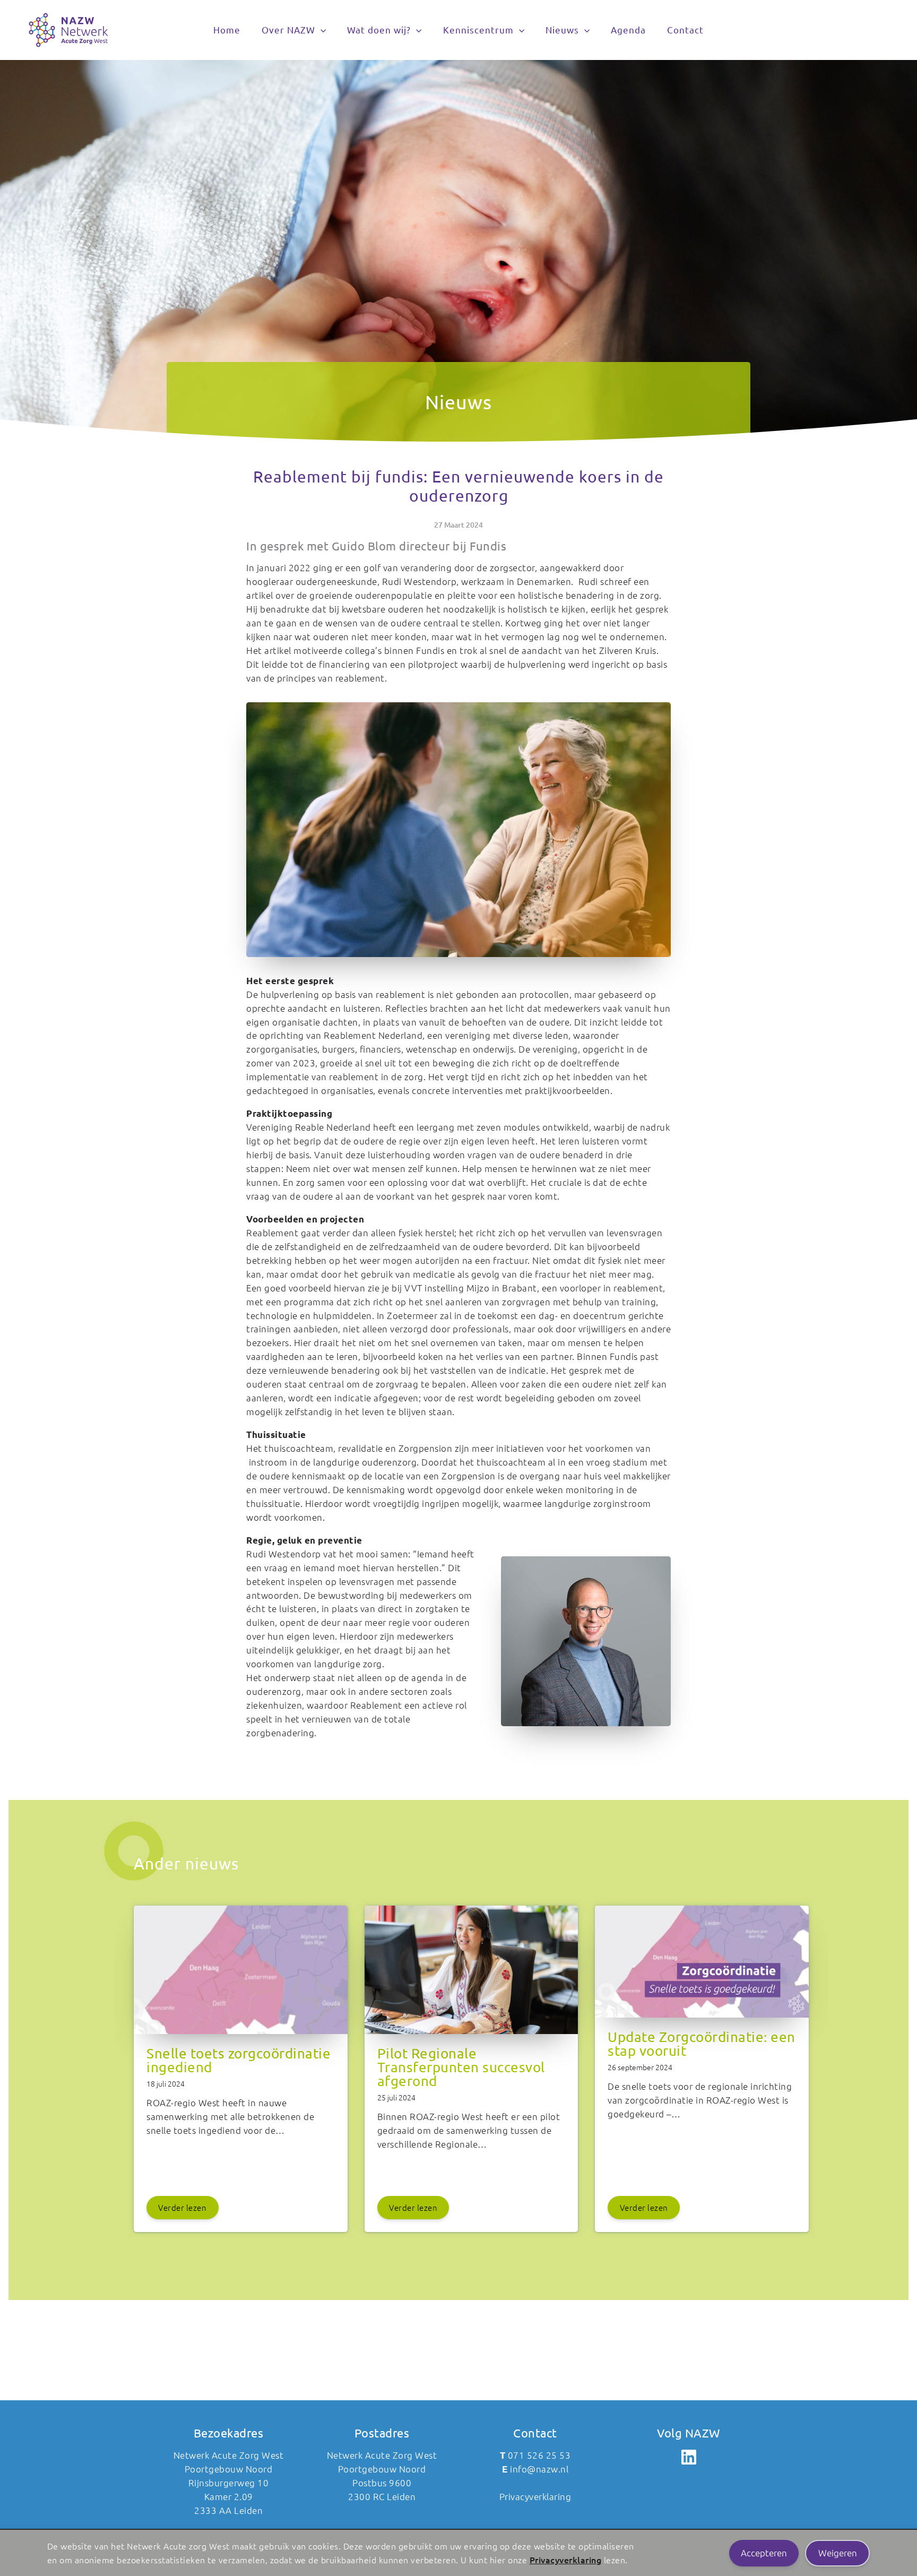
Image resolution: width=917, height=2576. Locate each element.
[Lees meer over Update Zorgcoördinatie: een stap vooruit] (702, 2024)
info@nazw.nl (539, 2469)
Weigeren (838, 2553)
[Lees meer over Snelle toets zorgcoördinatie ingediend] (241, 2040)
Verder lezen (182, 2207)
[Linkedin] (689, 2457)
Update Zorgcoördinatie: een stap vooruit (702, 2044)
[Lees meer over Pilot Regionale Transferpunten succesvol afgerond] (472, 2040)
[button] (321, 30)
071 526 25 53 (539, 2455)
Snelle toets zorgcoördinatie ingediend (239, 2060)
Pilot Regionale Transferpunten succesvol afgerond (461, 2067)
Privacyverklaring (566, 2560)
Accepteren (764, 2553)
